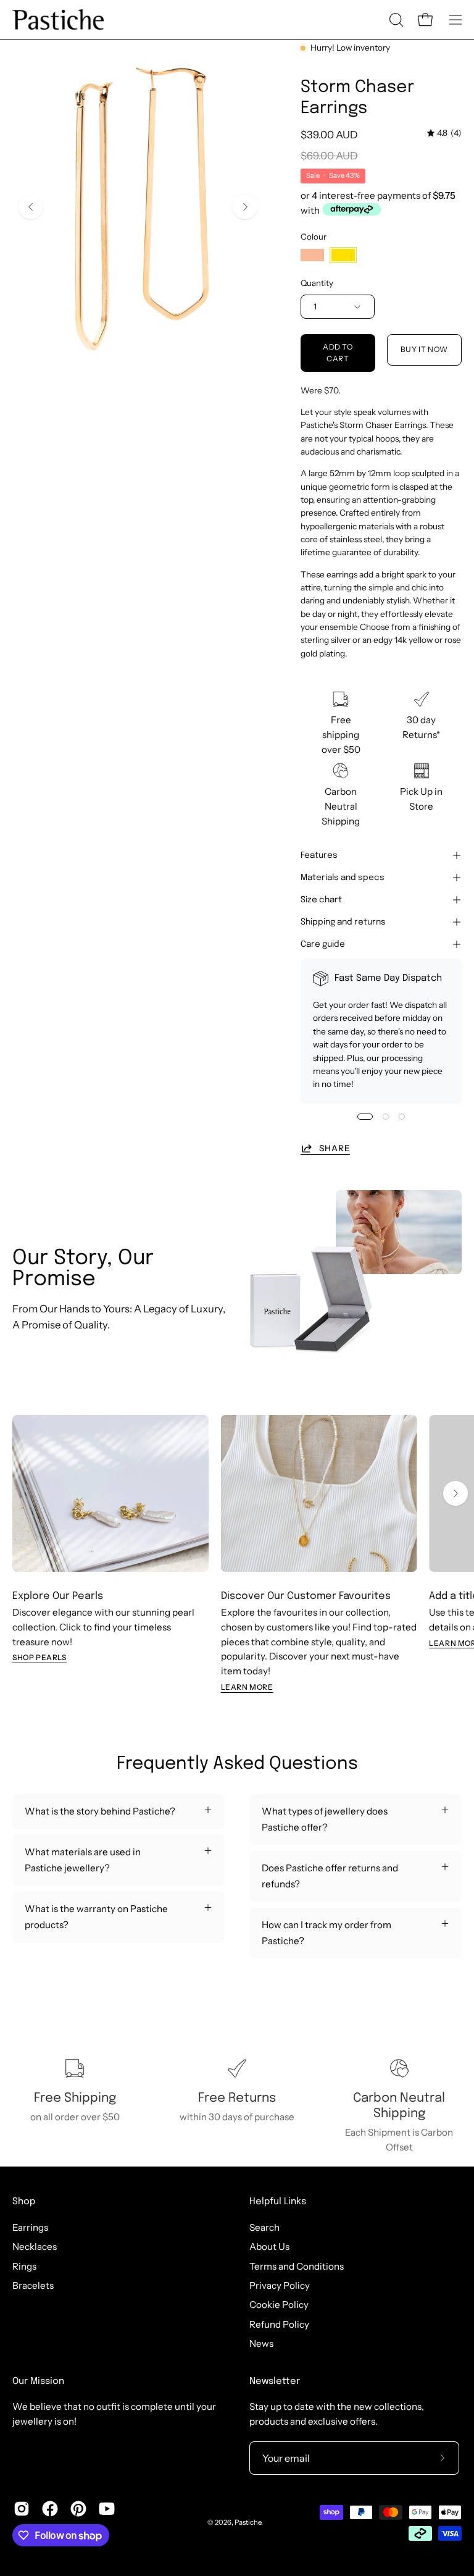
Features (319, 855)
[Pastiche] (59, 19)
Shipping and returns (343, 922)
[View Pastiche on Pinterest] (78, 2509)
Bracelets (33, 2285)
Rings (24, 2266)
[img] (444, 133)
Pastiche (248, 2522)
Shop (24, 2202)
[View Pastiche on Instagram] (22, 2509)
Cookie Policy (279, 2305)
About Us (269, 2247)
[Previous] (31, 207)
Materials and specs (343, 878)
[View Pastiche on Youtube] (107, 2509)
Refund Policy (279, 2324)
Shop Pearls (39, 1657)
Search (264, 2227)
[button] (395, 20)
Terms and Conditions (297, 2266)
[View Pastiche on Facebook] (50, 2509)
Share (335, 1148)
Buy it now (424, 349)
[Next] (245, 207)
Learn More (247, 1687)
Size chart (321, 900)
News (261, 2343)
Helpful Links (278, 2202)
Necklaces (35, 2247)
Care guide (323, 944)
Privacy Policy (280, 2285)
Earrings (30, 2227)
